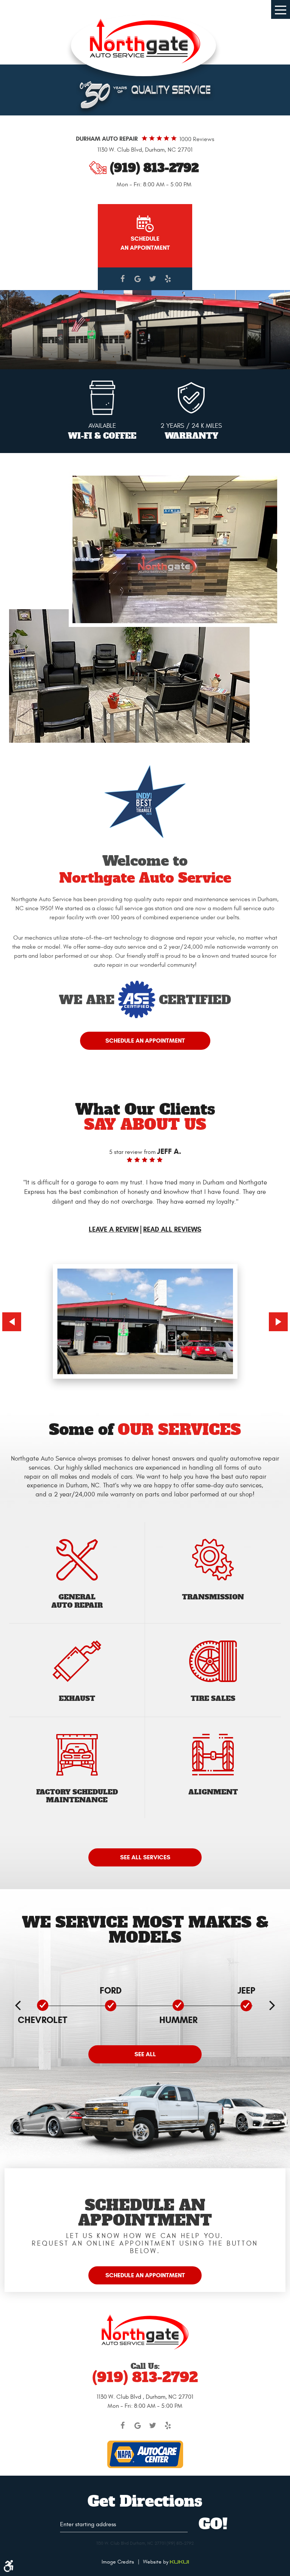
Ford (111, 1991)
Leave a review (114, 1230)
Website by (157, 2562)
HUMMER (178, 2020)
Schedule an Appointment (145, 1041)
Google (137, 279)
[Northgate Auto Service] (145, 41)
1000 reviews (197, 139)
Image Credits (118, 2562)
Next (278, 1322)
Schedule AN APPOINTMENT (145, 243)
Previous (12, 1322)
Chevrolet (42, 2020)
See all (145, 2054)
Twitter (153, 279)
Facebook (122, 279)
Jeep (246, 1991)
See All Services (145, 1857)
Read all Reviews (172, 1230)
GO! (213, 2525)
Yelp (168, 279)
